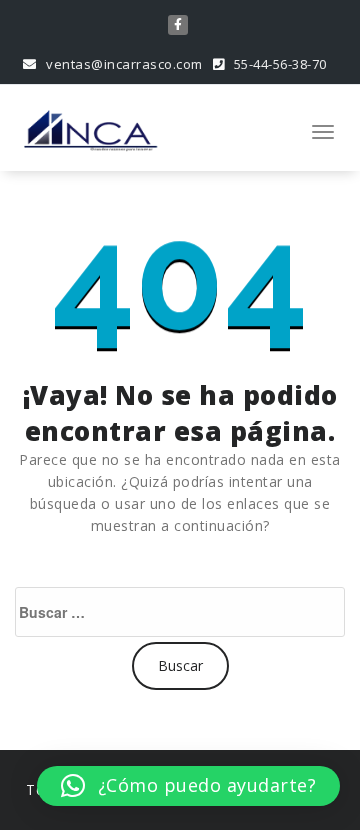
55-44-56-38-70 (278, 64)
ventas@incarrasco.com (123, 64)
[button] (188, 786)
